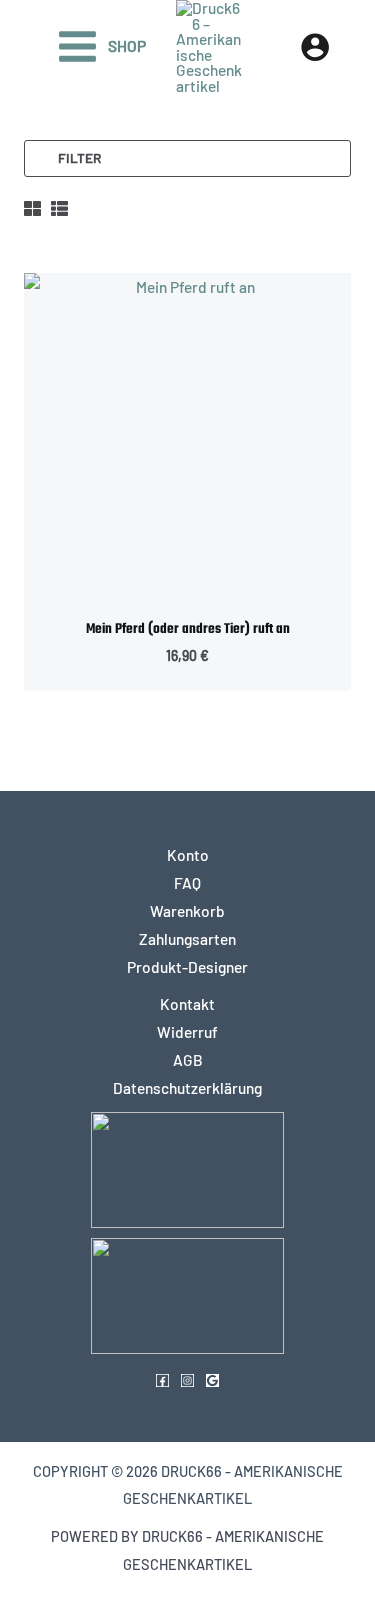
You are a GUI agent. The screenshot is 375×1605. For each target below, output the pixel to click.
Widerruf (187, 1031)
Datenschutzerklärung (187, 1087)
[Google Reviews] (212, 1380)
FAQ (187, 882)
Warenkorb (187, 910)
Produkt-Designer (187, 966)
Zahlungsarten (187, 938)
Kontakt (187, 1003)
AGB (188, 1059)
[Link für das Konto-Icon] (315, 47)
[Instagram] (187, 1380)
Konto (188, 854)
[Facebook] (162, 1380)
